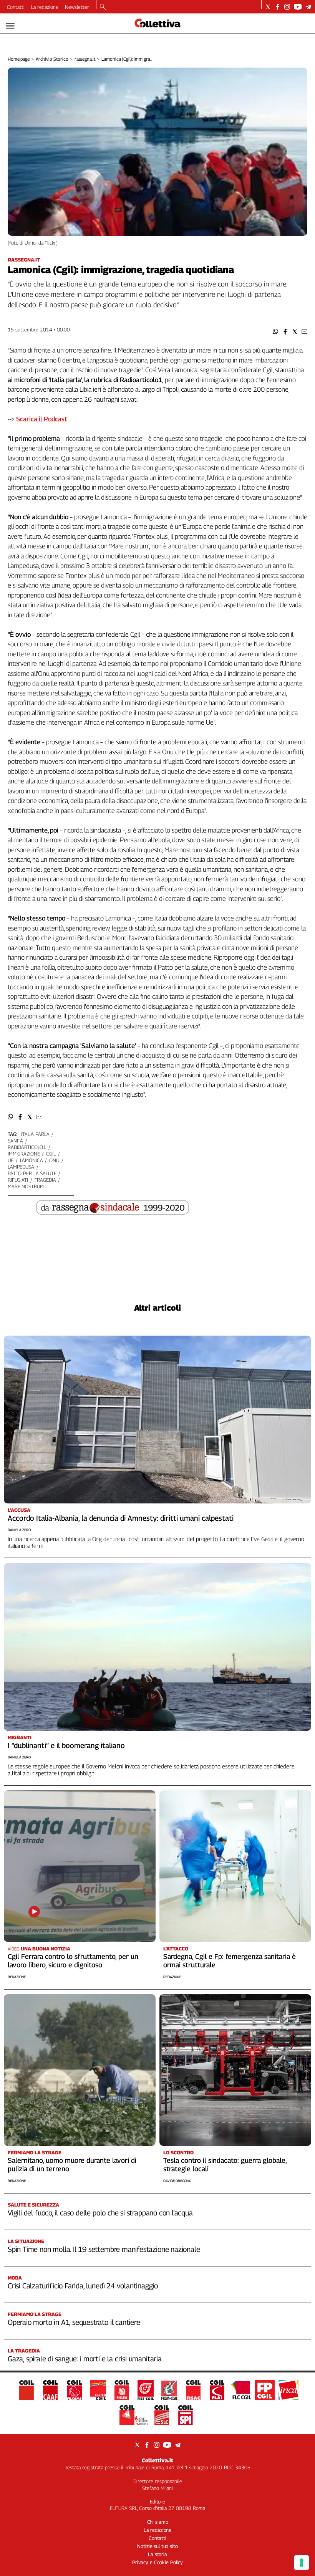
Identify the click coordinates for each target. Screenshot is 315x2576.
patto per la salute (32, 1173)
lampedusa (21, 1167)
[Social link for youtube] (298, 7)
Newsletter (77, 7)
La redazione (45, 7)
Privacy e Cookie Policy (157, 2562)
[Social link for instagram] (287, 7)
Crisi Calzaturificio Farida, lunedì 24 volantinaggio (83, 2286)
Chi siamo (158, 2522)
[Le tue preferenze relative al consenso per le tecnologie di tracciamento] (302, 2563)
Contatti (16, 7)
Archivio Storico (52, 59)
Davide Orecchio (177, 2181)
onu (54, 1160)
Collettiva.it (157, 2460)
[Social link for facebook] (278, 7)
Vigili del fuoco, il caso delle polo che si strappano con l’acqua (100, 2213)
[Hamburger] (10, 26)
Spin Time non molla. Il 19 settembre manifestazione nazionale (104, 2249)
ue (11, 1160)
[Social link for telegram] (308, 7)
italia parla (35, 1134)
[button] (276, 332)
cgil (51, 1154)
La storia (157, 2554)
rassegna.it (85, 59)
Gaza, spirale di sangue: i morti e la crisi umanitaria (85, 2359)
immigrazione (24, 1154)
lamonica (31, 1160)
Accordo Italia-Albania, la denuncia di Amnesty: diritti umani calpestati (121, 1518)
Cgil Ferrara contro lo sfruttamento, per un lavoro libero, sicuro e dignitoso (73, 1961)
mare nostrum (26, 1186)
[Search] (103, 7)
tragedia (45, 1180)
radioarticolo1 (27, 1147)
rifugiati (18, 1180)
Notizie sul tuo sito (157, 2546)
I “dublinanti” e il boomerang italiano (66, 1745)
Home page (19, 59)
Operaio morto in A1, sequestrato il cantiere (74, 2322)
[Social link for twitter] (268, 7)
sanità (15, 1141)
